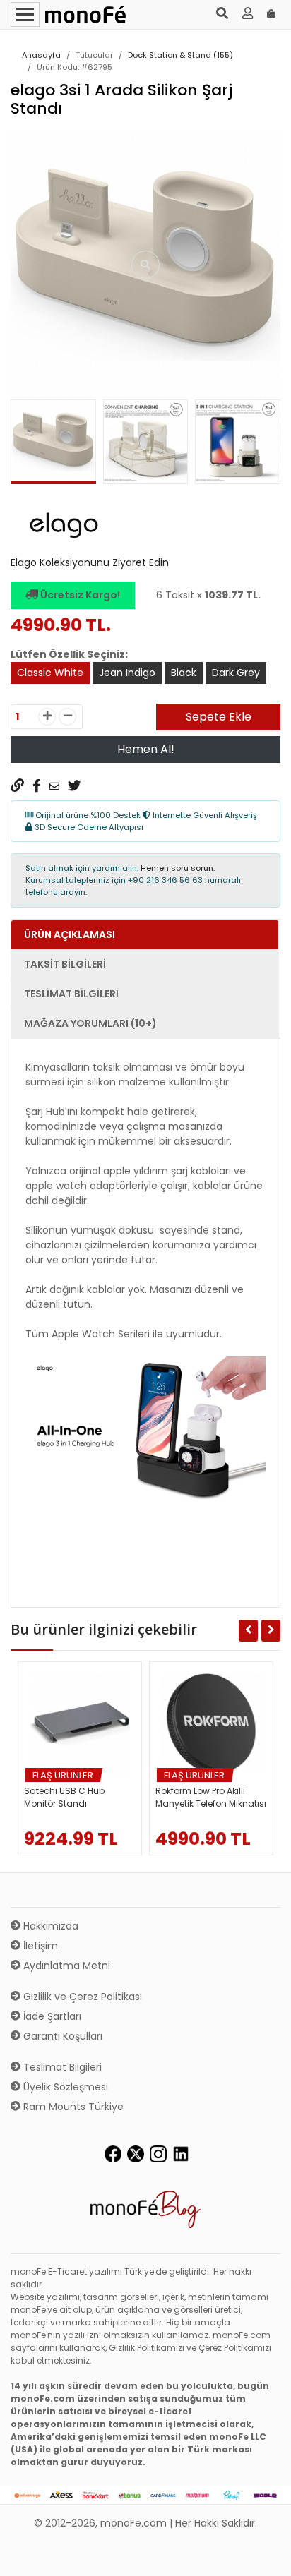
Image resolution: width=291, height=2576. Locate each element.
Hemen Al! (146, 749)
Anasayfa (41, 55)
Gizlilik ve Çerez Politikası (81, 1997)
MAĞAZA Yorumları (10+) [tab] (90, 1023)
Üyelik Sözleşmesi (64, 2087)
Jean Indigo (127, 673)
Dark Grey (236, 673)
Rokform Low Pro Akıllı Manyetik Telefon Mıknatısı (211, 1797)
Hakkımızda (49, 1926)
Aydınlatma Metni (65, 1966)
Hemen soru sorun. (178, 868)
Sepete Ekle (219, 717)
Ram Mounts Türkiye (72, 2107)
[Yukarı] (264, 2554)
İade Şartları (51, 2016)
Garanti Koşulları (61, 2036)
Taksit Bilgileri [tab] (65, 964)
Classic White (50, 673)
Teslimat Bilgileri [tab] (71, 994)
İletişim (39, 1946)
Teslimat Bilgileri (61, 2067)
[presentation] (28, 445)
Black (184, 673)
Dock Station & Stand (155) (180, 55)
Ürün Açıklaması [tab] (70, 934)
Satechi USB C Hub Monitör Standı (64, 1797)
